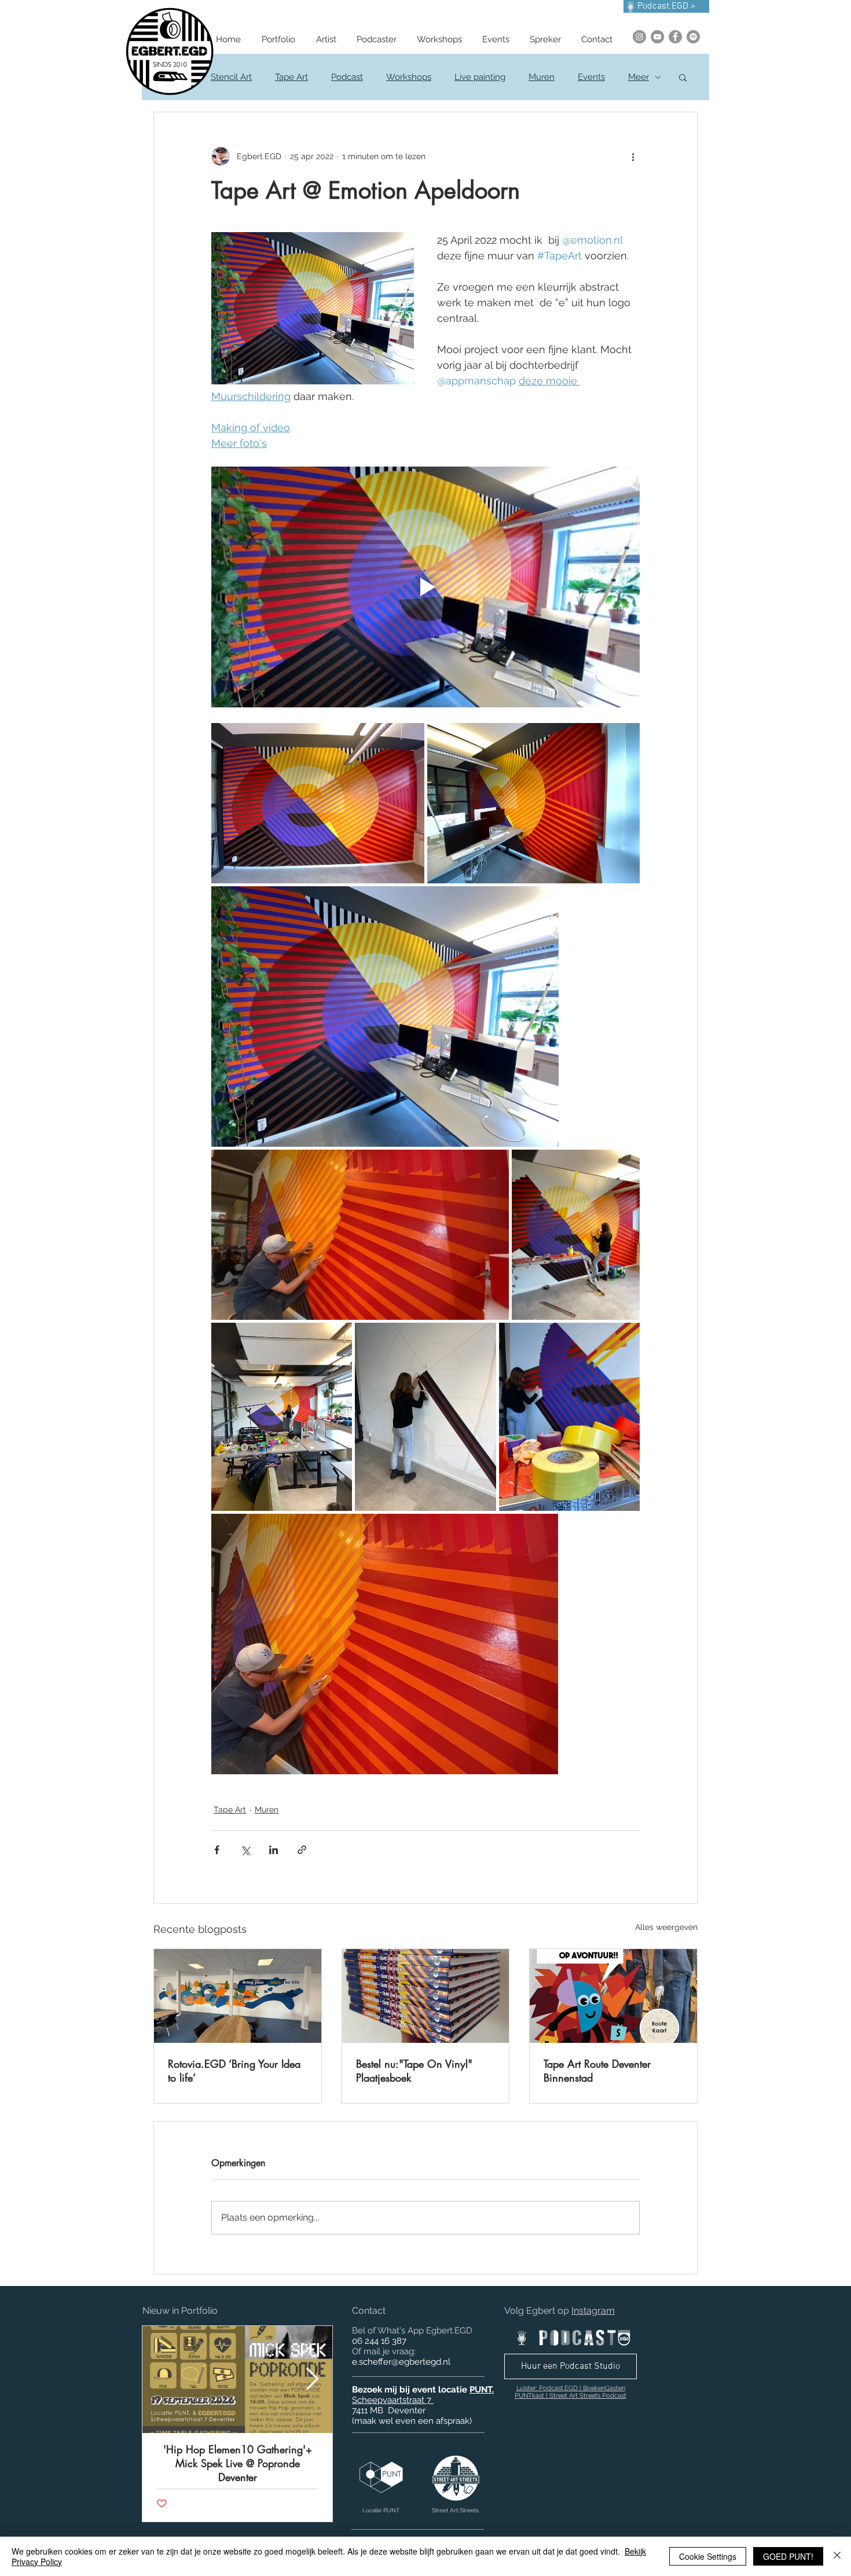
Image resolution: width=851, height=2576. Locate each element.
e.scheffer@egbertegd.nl (401, 2362)
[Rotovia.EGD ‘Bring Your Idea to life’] (238, 1996)
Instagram (593, 2311)
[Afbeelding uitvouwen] (318, 803)
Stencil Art (231, 77)
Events (591, 77)
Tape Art (291, 77)
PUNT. (482, 2390)
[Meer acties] (633, 156)
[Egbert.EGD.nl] (675, 37)
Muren (542, 77)
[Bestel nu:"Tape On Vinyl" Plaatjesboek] (426, 1996)
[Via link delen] (302, 1850)
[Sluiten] (837, 2556)
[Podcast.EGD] (693, 37)
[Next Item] (312, 2379)
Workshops (409, 77)
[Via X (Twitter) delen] (245, 1850)
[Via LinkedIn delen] (274, 1850)
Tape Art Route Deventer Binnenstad (597, 2071)
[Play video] (425, 587)
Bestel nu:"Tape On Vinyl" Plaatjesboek (414, 2071)
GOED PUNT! (788, 2556)
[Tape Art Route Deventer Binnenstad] (613, 1996)
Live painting (480, 77)
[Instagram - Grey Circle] (639, 37)
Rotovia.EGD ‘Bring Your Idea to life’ (234, 2071)
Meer (639, 77)
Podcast (347, 77)
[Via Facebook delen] (217, 1850)
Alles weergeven (666, 1927)
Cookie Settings (708, 2556)
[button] (683, 77)
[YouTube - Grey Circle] (657, 37)
